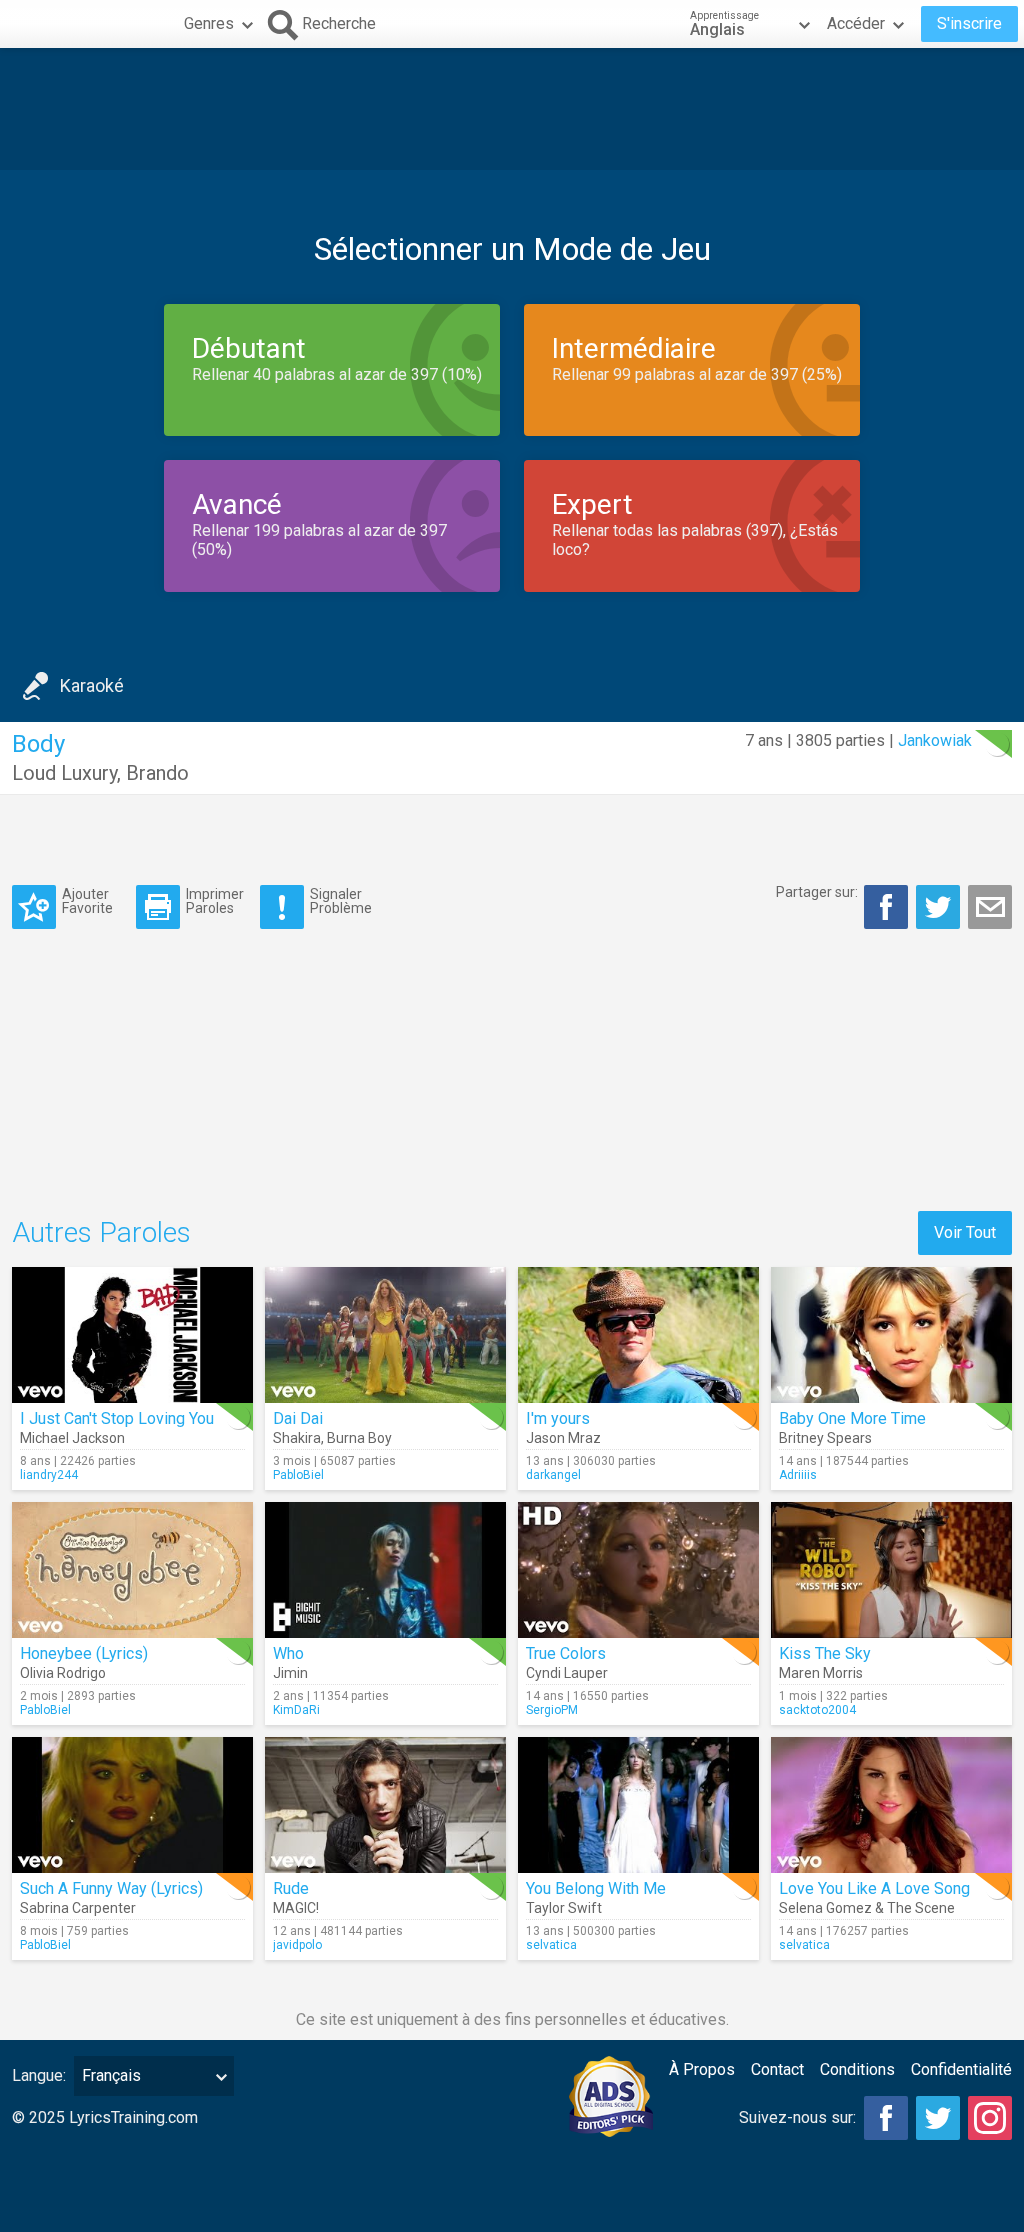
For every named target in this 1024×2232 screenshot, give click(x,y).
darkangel (553, 1475)
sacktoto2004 (817, 1710)
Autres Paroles (101, 1232)
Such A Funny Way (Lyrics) (111, 1888)
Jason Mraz (563, 1438)
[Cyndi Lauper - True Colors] (638, 1570)
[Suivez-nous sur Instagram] (990, 2118)
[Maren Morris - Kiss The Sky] (891, 1570)
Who (288, 1653)
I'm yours (558, 1418)
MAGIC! (296, 1908)
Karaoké (92, 685)
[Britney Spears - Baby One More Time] (891, 1335)
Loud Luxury (64, 773)
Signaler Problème (341, 900)
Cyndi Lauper (567, 1673)
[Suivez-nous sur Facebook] (886, 2118)
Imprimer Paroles (215, 900)
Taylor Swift (564, 1908)
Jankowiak (935, 740)
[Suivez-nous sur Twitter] (938, 2118)
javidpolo (297, 1945)
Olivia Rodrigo (63, 1673)
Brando (157, 773)
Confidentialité (961, 2069)
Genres (209, 23)
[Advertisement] (512, 109)
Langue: (39, 2075)
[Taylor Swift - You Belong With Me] (638, 1805)
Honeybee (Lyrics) (84, 1653)
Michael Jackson (72, 1438)
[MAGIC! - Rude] (385, 1805)
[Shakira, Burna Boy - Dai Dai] (385, 1335)
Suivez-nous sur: (797, 2117)
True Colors (566, 1653)
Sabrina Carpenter (78, 1908)
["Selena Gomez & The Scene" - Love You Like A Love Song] (891, 1805)
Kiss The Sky (825, 1653)
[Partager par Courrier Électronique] (990, 907)
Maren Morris (821, 1673)
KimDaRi (296, 1710)
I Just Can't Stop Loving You (117, 1418)
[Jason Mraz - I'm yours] (638, 1335)
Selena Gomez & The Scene (867, 1908)
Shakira (297, 1438)
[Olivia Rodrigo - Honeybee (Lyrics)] (132, 1570)
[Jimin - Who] (385, 1570)
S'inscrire (969, 23)
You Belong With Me (596, 1888)
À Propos (702, 2069)
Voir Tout (965, 1232)
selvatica (551, 1945)
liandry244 (49, 1475)
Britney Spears (825, 1438)
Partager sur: (817, 892)
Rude (291, 1888)
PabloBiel (298, 1475)
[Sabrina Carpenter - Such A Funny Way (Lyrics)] (132, 1805)
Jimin (290, 1673)
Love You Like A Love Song (874, 1888)
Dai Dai (298, 1418)
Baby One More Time (852, 1418)
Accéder (856, 23)
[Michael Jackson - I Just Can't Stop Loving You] (132, 1335)
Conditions (857, 2069)
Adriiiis (798, 1475)
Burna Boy (359, 1438)
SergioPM (552, 1710)
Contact (777, 2069)
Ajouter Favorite (87, 900)
